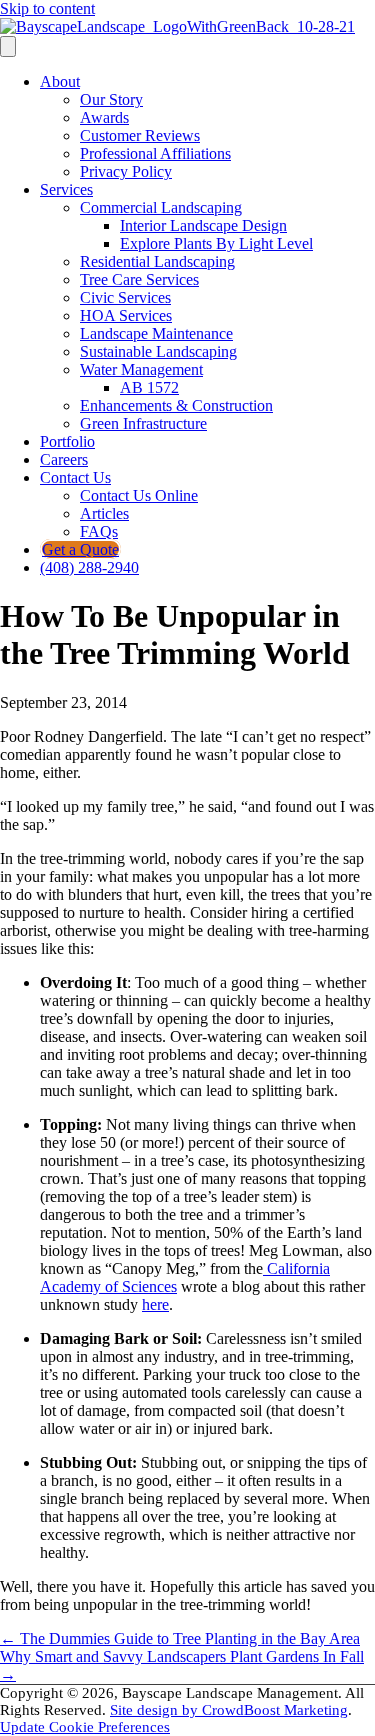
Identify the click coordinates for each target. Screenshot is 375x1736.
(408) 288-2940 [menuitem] (89, 567)
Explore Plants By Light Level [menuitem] (216, 243)
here (155, 1304)
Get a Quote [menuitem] (80, 549)
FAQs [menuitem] (99, 531)
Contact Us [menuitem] (75, 477)
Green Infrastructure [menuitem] (143, 423)
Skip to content (47, 8)
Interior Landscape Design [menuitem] (203, 225)
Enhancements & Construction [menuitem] (176, 405)
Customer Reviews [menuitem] (140, 135)
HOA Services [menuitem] (126, 315)
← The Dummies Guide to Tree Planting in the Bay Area (180, 1638)
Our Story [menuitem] (111, 99)
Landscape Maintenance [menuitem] (156, 333)
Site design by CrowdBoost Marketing (229, 1710)
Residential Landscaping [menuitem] (157, 261)
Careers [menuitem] (64, 459)
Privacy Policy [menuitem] (126, 171)
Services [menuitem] (66, 189)
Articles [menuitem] (104, 513)
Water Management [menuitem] (141, 369)
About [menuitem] (60, 81)
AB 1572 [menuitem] (149, 387)
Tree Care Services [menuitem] (139, 279)
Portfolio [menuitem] (67, 441)
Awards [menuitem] (104, 117)
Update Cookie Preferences (85, 1727)
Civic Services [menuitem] (125, 297)
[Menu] (8, 46)
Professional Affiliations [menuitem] (155, 153)
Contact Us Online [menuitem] (139, 495)
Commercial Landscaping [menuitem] (161, 207)
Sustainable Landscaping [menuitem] (158, 351)
